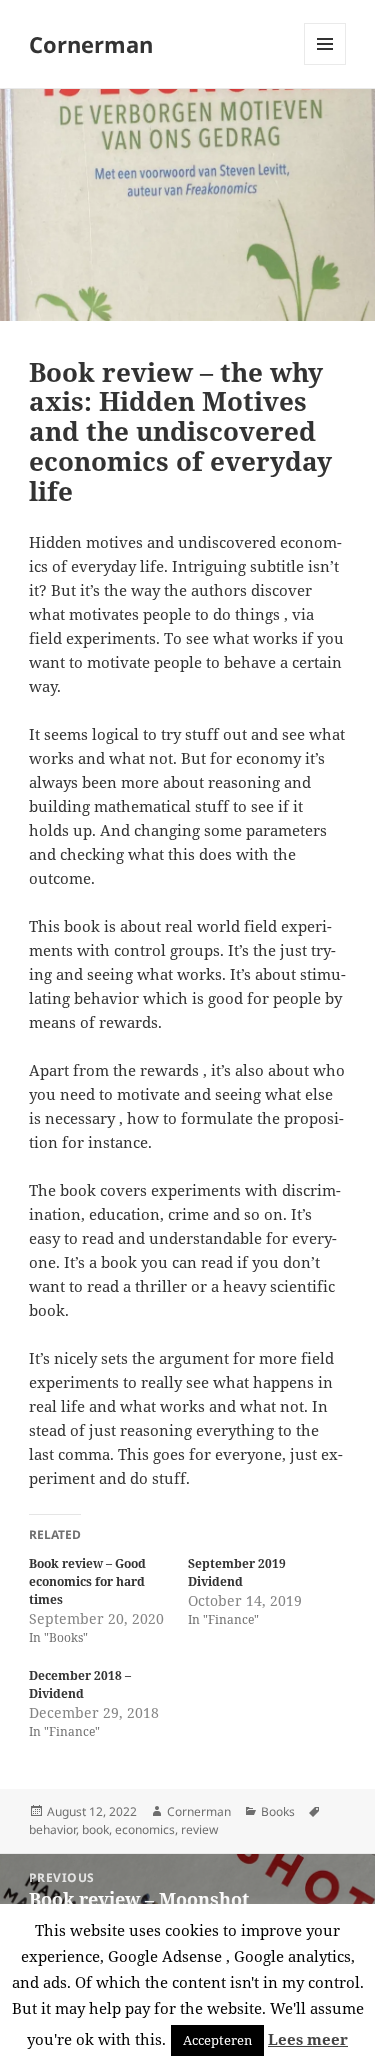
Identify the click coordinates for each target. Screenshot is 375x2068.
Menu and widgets (325, 64)
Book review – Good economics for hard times (87, 1581)
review (199, 1829)
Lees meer (308, 2039)
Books (278, 1811)
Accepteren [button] (217, 2040)
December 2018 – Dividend (80, 1684)
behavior (52, 1829)
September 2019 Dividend (237, 1572)
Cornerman (91, 44)
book (95, 1829)
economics (145, 1829)
